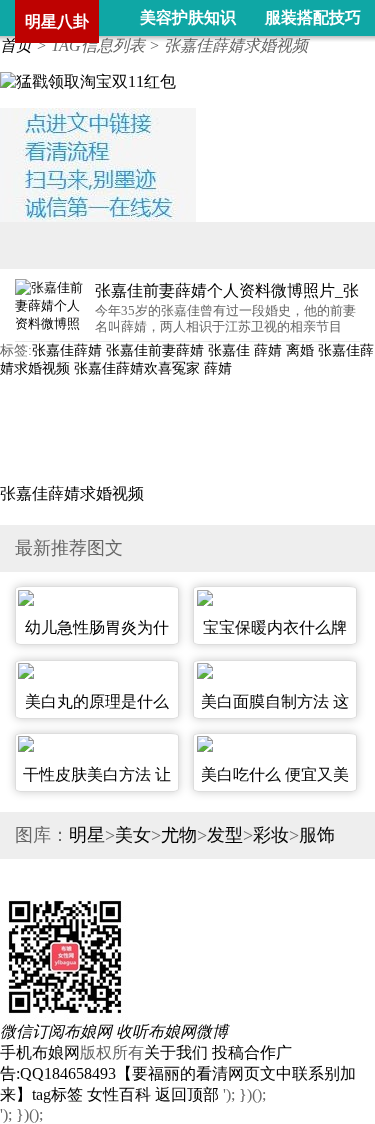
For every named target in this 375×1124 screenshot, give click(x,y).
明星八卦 (57, 21)
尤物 (179, 835)
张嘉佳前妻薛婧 (155, 350)
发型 (225, 835)
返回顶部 (187, 1094)
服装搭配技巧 (313, 17)
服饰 (317, 835)
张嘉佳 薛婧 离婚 (261, 350)
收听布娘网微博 (172, 1031)
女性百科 (119, 1094)
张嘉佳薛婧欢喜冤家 (137, 368)
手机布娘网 (40, 1052)
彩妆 (271, 835)
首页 (16, 45)
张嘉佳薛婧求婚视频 (72, 493)
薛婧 (218, 368)
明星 (87, 835)
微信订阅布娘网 (56, 1031)
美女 (133, 835)
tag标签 (57, 1094)
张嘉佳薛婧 (67, 350)
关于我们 (176, 1052)
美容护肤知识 (188, 17)
